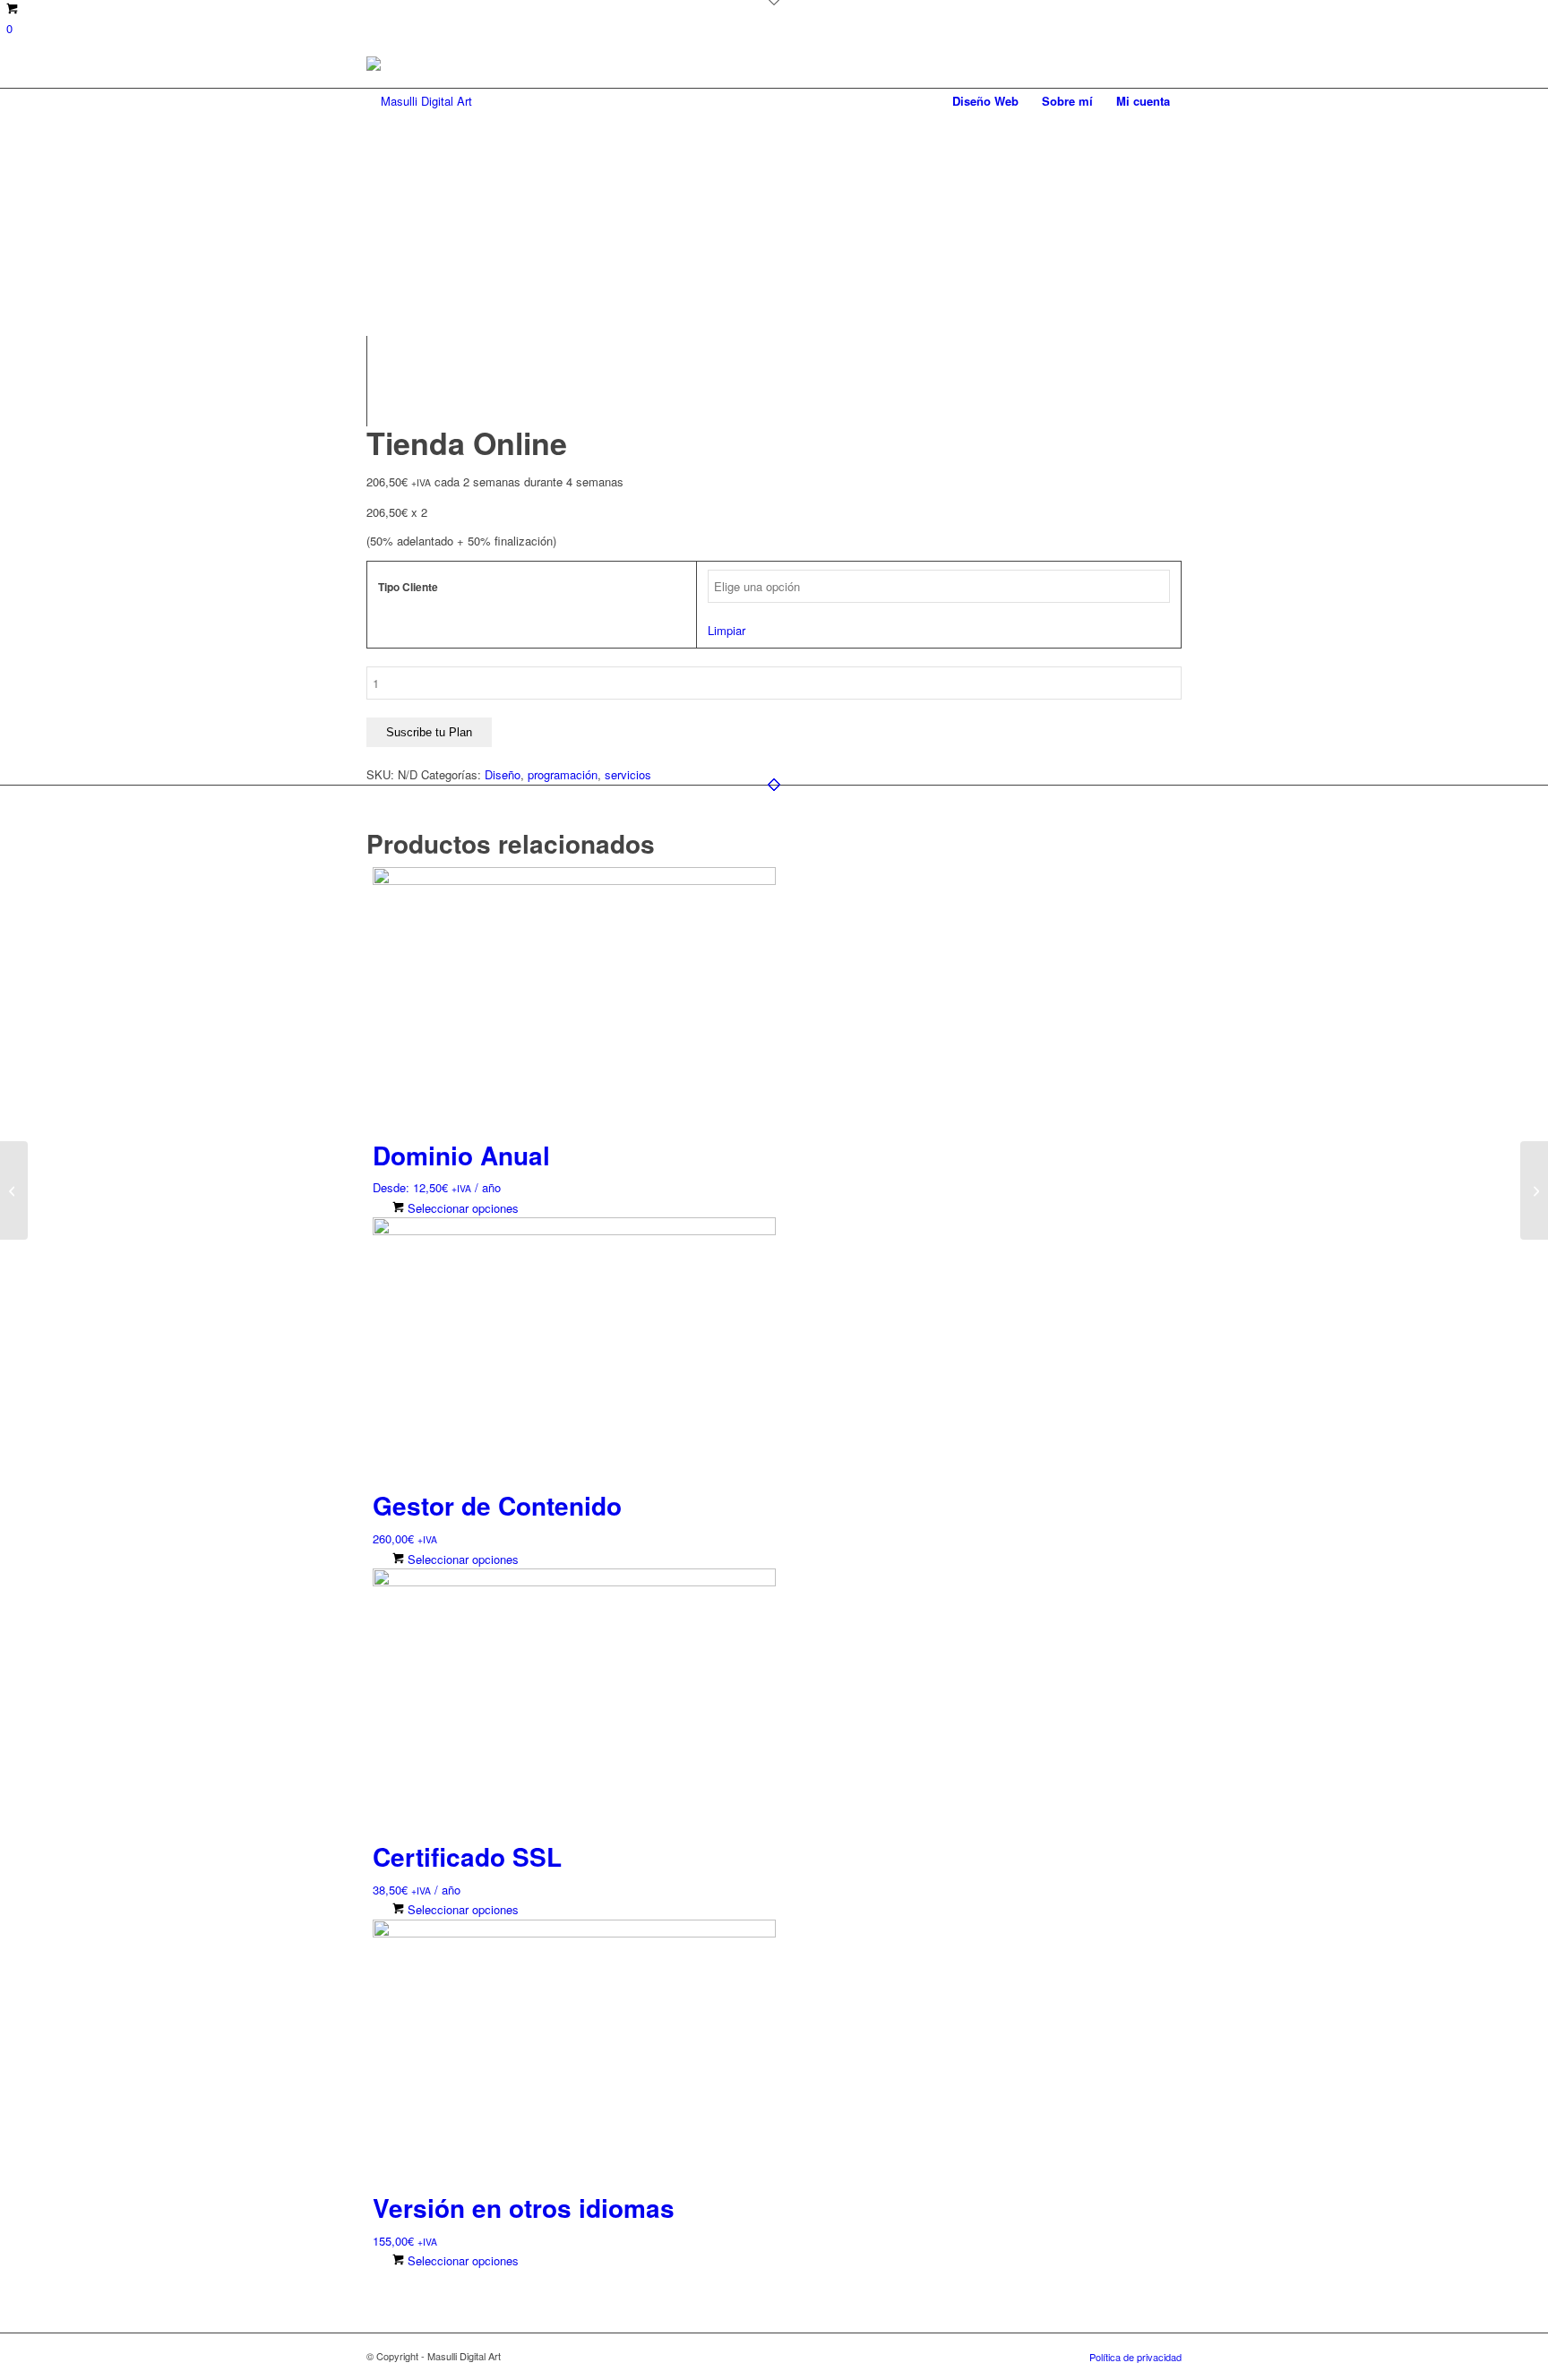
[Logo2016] (419, 101)
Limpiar (727, 630)
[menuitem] (985, 101)
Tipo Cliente (408, 587)
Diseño (503, 774)
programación (563, 774)
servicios (628, 774)
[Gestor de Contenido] (1534, 1190)
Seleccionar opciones (461, 1208)
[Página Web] (14, 1190)
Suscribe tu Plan (429, 732)
